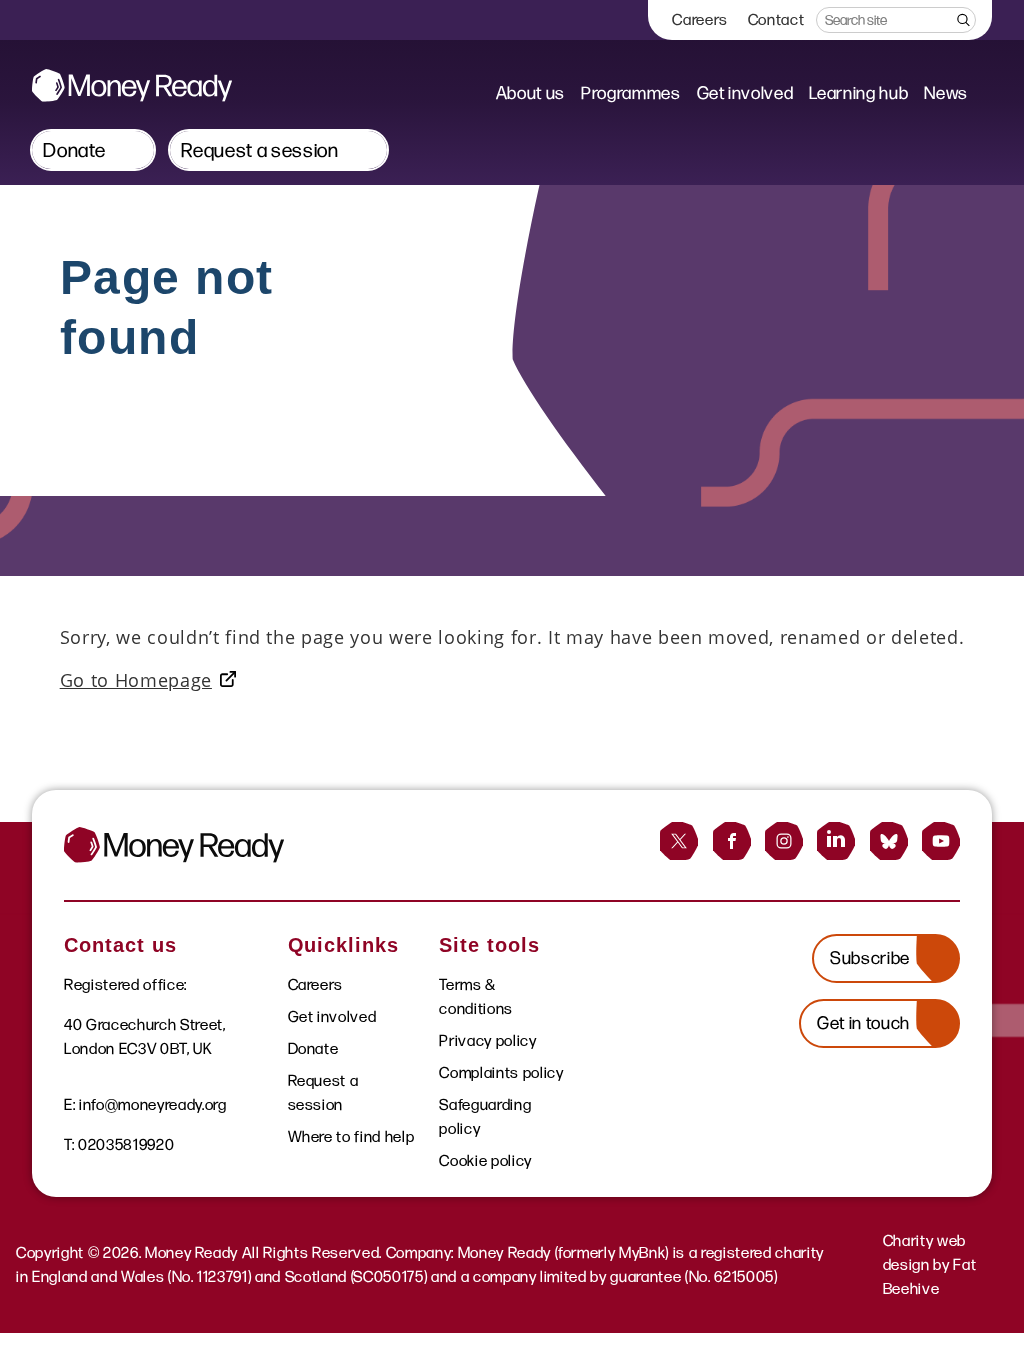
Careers (700, 19)
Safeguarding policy (485, 1116)
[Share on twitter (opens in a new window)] (679, 841)
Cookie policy (485, 1160)
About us (530, 93)
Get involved (745, 93)
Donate (74, 150)
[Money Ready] (132, 85)
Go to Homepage (136, 680)
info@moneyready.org (153, 1104)
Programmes (631, 93)
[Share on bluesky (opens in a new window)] (889, 841)
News (946, 93)
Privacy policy (487, 1040)
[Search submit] (962, 20)
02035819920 (126, 1144)
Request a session (259, 150)
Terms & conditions (476, 996)
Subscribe (870, 958)
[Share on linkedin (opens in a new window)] (836, 841)
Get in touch (863, 1023)
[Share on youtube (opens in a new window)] (941, 841)
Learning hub (858, 93)
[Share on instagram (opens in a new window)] (784, 841)
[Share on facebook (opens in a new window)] (732, 841)
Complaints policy (501, 1072)
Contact (776, 19)
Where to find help (351, 1136)
